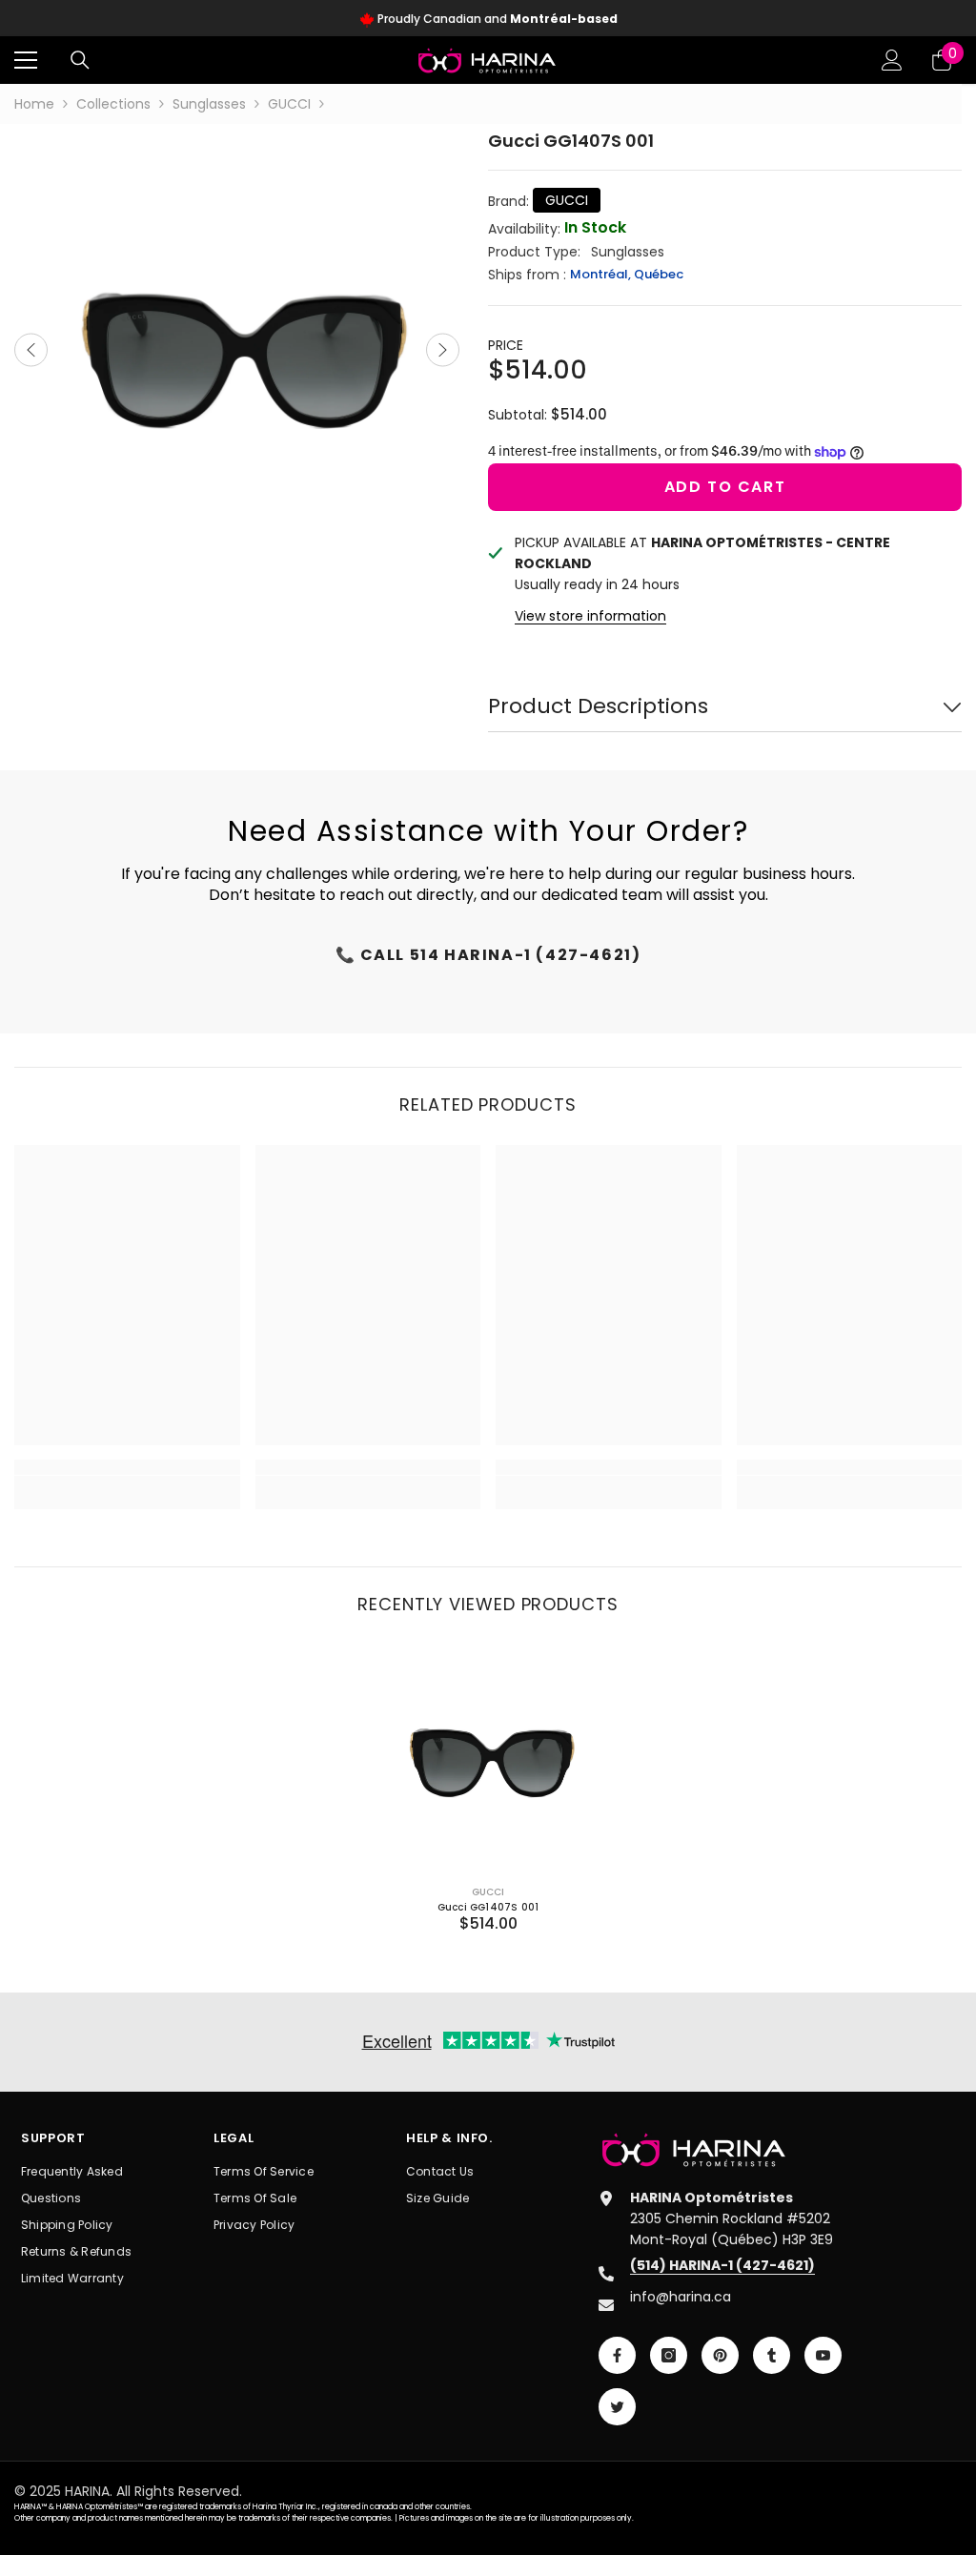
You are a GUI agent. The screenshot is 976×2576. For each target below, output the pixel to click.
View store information (590, 616)
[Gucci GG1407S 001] (488, 1758)
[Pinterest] (720, 2355)
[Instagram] (669, 2355)
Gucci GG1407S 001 (488, 1907)
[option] (488, 19)
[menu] (26, 60)
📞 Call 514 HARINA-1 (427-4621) (488, 955)
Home (34, 104)
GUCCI (289, 104)
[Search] (80, 60)
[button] (31, 349)
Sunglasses (209, 104)
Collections (113, 104)
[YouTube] (823, 2355)
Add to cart (725, 487)
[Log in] (892, 60)
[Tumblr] (772, 2355)
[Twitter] (617, 2407)
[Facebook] (617, 2355)
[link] (127, 1482)
